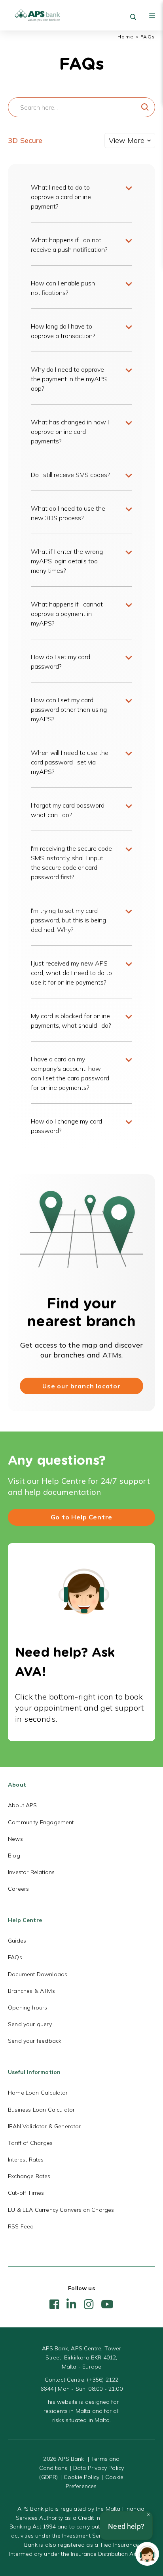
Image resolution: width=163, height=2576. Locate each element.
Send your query (30, 2024)
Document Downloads (38, 1974)
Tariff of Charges (30, 2143)
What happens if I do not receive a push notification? (69, 245)
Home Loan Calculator (38, 2093)
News (15, 1839)
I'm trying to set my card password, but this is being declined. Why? (68, 920)
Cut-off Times (26, 2193)
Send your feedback (35, 2041)
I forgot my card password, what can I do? (68, 810)
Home (126, 37)
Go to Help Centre (82, 1517)
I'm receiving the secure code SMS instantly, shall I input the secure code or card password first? (71, 863)
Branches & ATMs (31, 1991)
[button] (147, 2554)
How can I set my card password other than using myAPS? (69, 709)
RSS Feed (21, 2226)
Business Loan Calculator (41, 2110)
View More (127, 140)
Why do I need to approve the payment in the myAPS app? (69, 379)
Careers (18, 1889)
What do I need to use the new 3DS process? (68, 513)
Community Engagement (41, 1822)
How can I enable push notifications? (63, 288)
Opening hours (27, 2008)
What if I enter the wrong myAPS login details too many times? (67, 561)
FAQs (15, 1957)
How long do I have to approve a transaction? (63, 331)
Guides (17, 1941)
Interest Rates (26, 2160)
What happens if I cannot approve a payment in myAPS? (67, 614)
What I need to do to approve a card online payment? (61, 197)
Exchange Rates (29, 2176)
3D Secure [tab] (25, 140)
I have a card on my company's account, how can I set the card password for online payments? (70, 1073)
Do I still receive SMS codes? (70, 475)
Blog (14, 1855)
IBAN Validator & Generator (45, 2126)
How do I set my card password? (61, 662)
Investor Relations (31, 1872)
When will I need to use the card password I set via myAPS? (70, 762)
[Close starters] (148, 2515)
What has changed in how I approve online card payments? (70, 432)
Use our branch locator (81, 1386)
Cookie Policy (81, 2477)
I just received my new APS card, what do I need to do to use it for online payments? (71, 973)
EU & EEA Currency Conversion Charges (61, 2210)
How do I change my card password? (66, 1126)
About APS (23, 1805)
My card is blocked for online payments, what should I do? (71, 1021)
